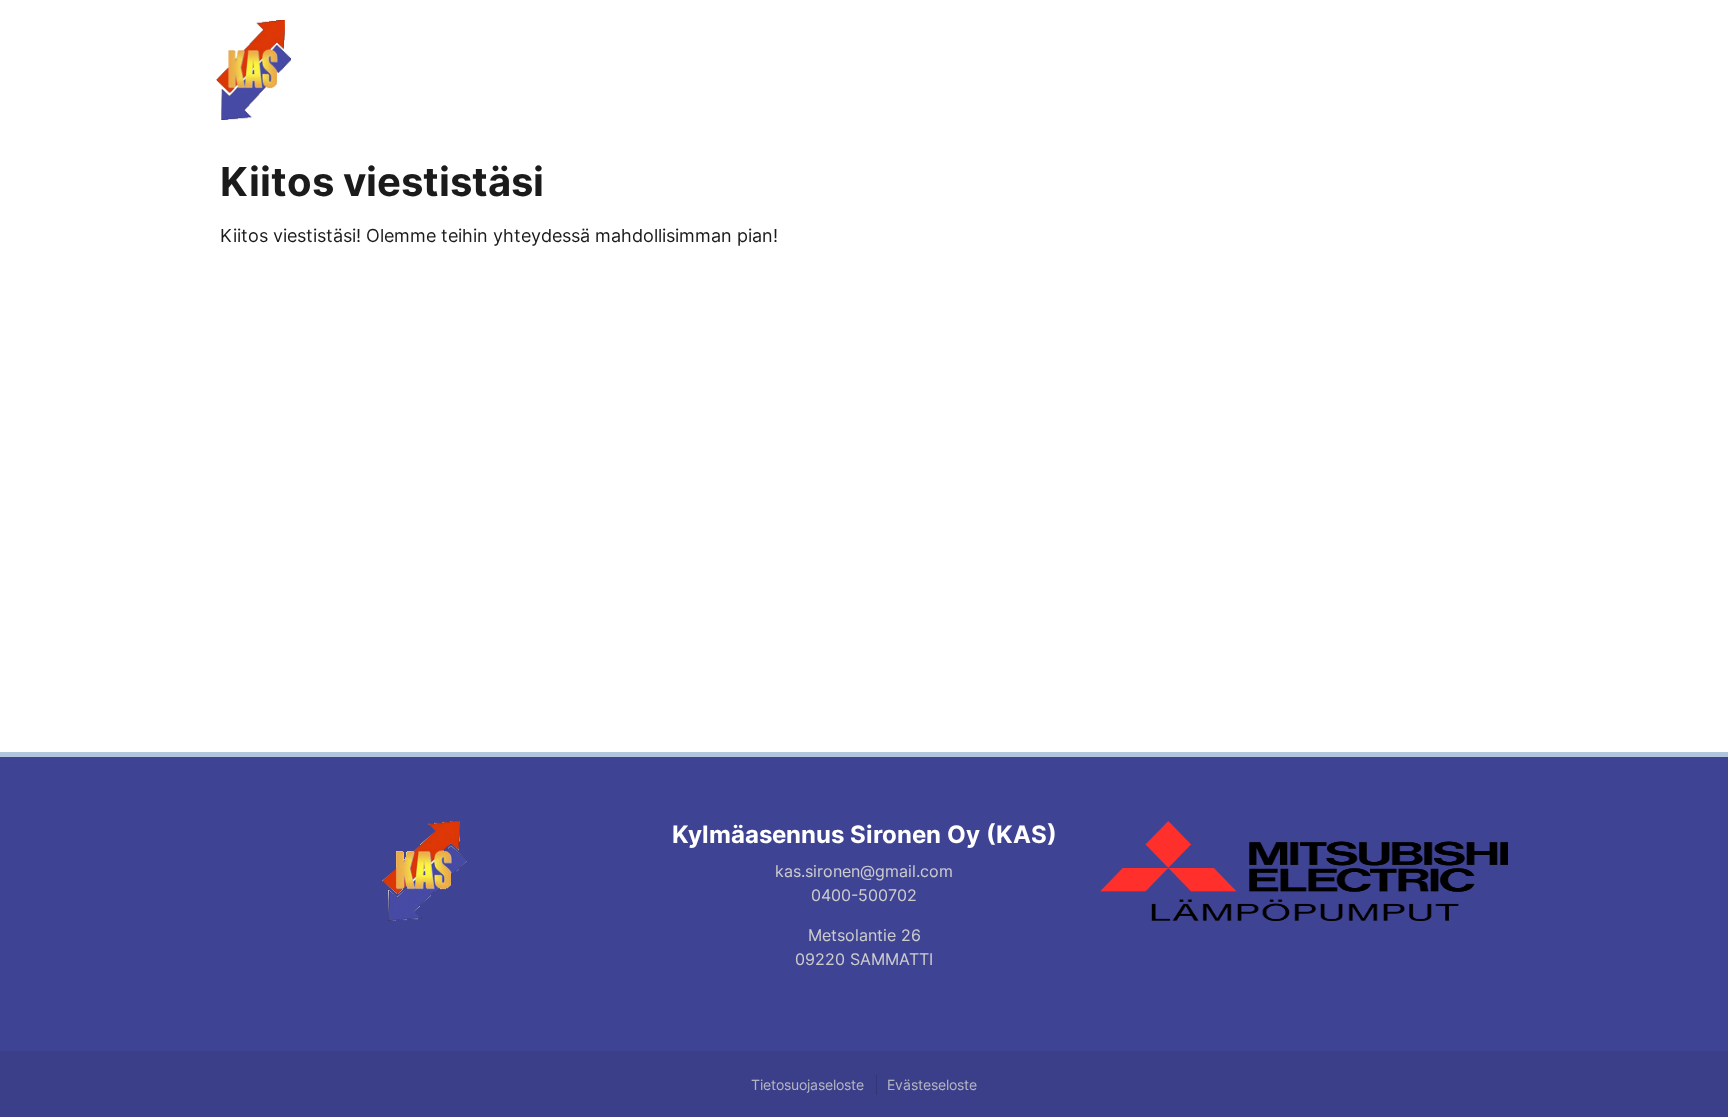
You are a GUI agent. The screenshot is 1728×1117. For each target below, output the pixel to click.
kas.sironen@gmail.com (864, 871)
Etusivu (1109, 55)
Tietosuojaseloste (807, 1085)
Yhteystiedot (1438, 55)
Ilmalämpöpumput (1261, 55)
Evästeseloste (932, 1085)
